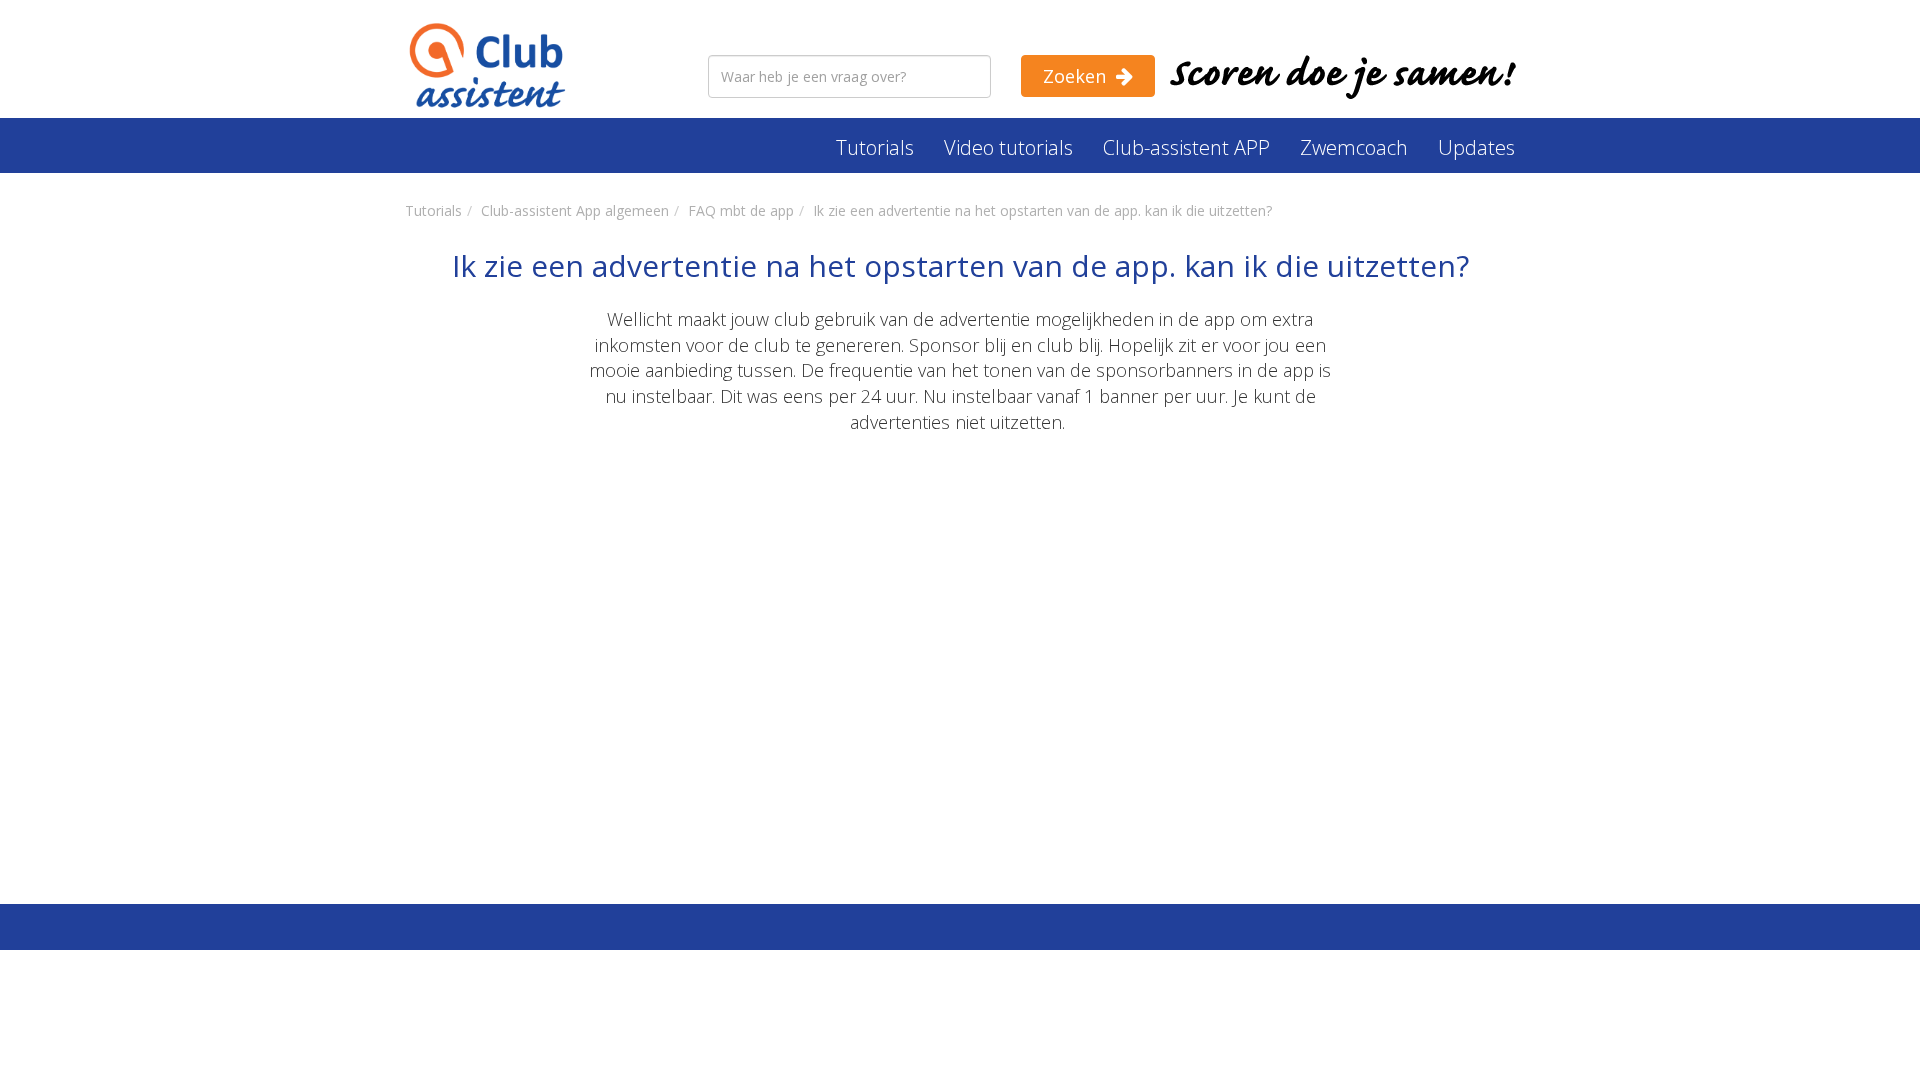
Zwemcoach (1354, 147)
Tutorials (875, 147)
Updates (1476, 147)
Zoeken (1074, 76)
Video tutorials (1008, 147)
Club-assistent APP (1186, 147)
